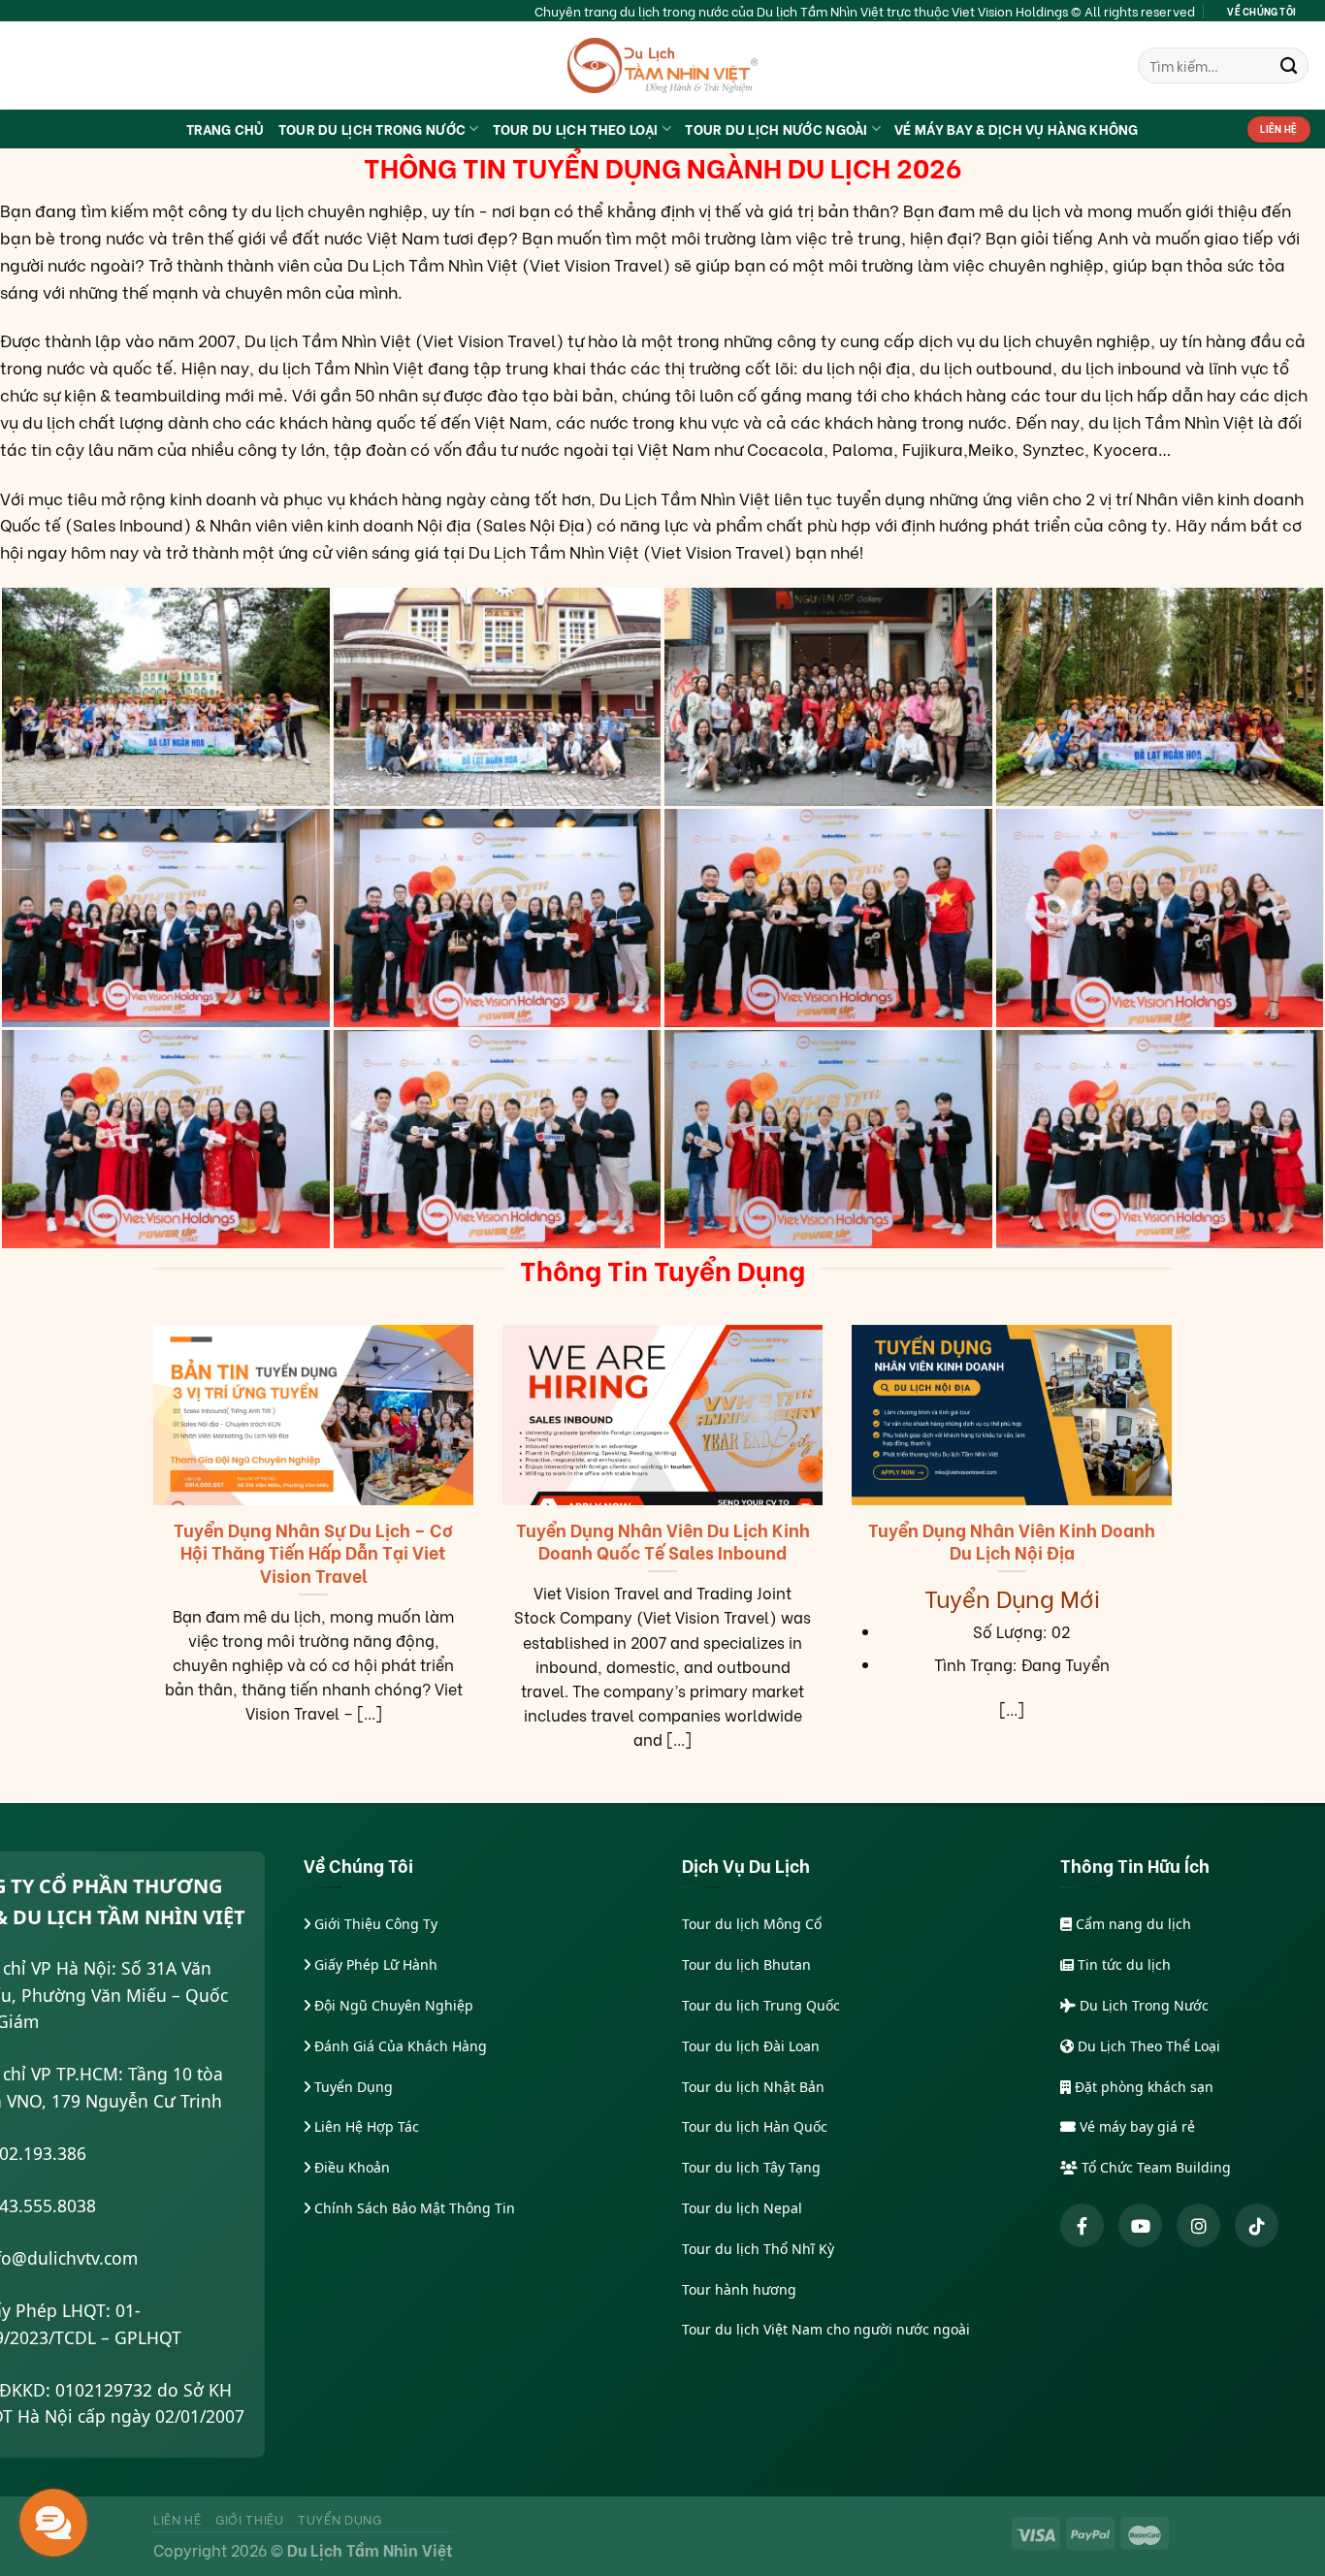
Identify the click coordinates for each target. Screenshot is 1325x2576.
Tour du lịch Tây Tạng (751, 2167)
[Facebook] (1082, 2225)
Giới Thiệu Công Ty (374, 1924)
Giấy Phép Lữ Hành (374, 1964)
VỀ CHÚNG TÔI (1261, 11)
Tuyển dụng (340, 2519)
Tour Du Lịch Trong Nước (372, 129)
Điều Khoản (350, 2167)
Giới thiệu (250, 2519)
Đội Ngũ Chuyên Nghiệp (392, 2005)
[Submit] (1289, 65)
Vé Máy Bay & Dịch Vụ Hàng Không (1017, 129)
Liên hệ (178, 2519)
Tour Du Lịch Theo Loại (576, 129)
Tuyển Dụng (352, 2087)
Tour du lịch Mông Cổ (752, 1924)
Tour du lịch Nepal (742, 2208)
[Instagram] (1198, 2225)
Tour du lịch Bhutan (746, 1964)
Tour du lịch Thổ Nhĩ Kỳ (758, 2249)
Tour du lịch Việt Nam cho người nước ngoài (826, 2329)
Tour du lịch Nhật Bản (753, 2087)
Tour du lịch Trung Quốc (761, 2005)
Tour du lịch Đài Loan (751, 2046)
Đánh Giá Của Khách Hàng (399, 2046)
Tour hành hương (739, 2289)
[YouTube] (1140, 2225)
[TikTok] (1257, 2225)
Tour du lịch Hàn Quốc (755, 2126)
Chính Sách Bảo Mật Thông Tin (413, 2208)
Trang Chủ (226, 129)
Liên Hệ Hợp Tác (365, 2126)
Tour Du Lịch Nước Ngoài (776, 129)
